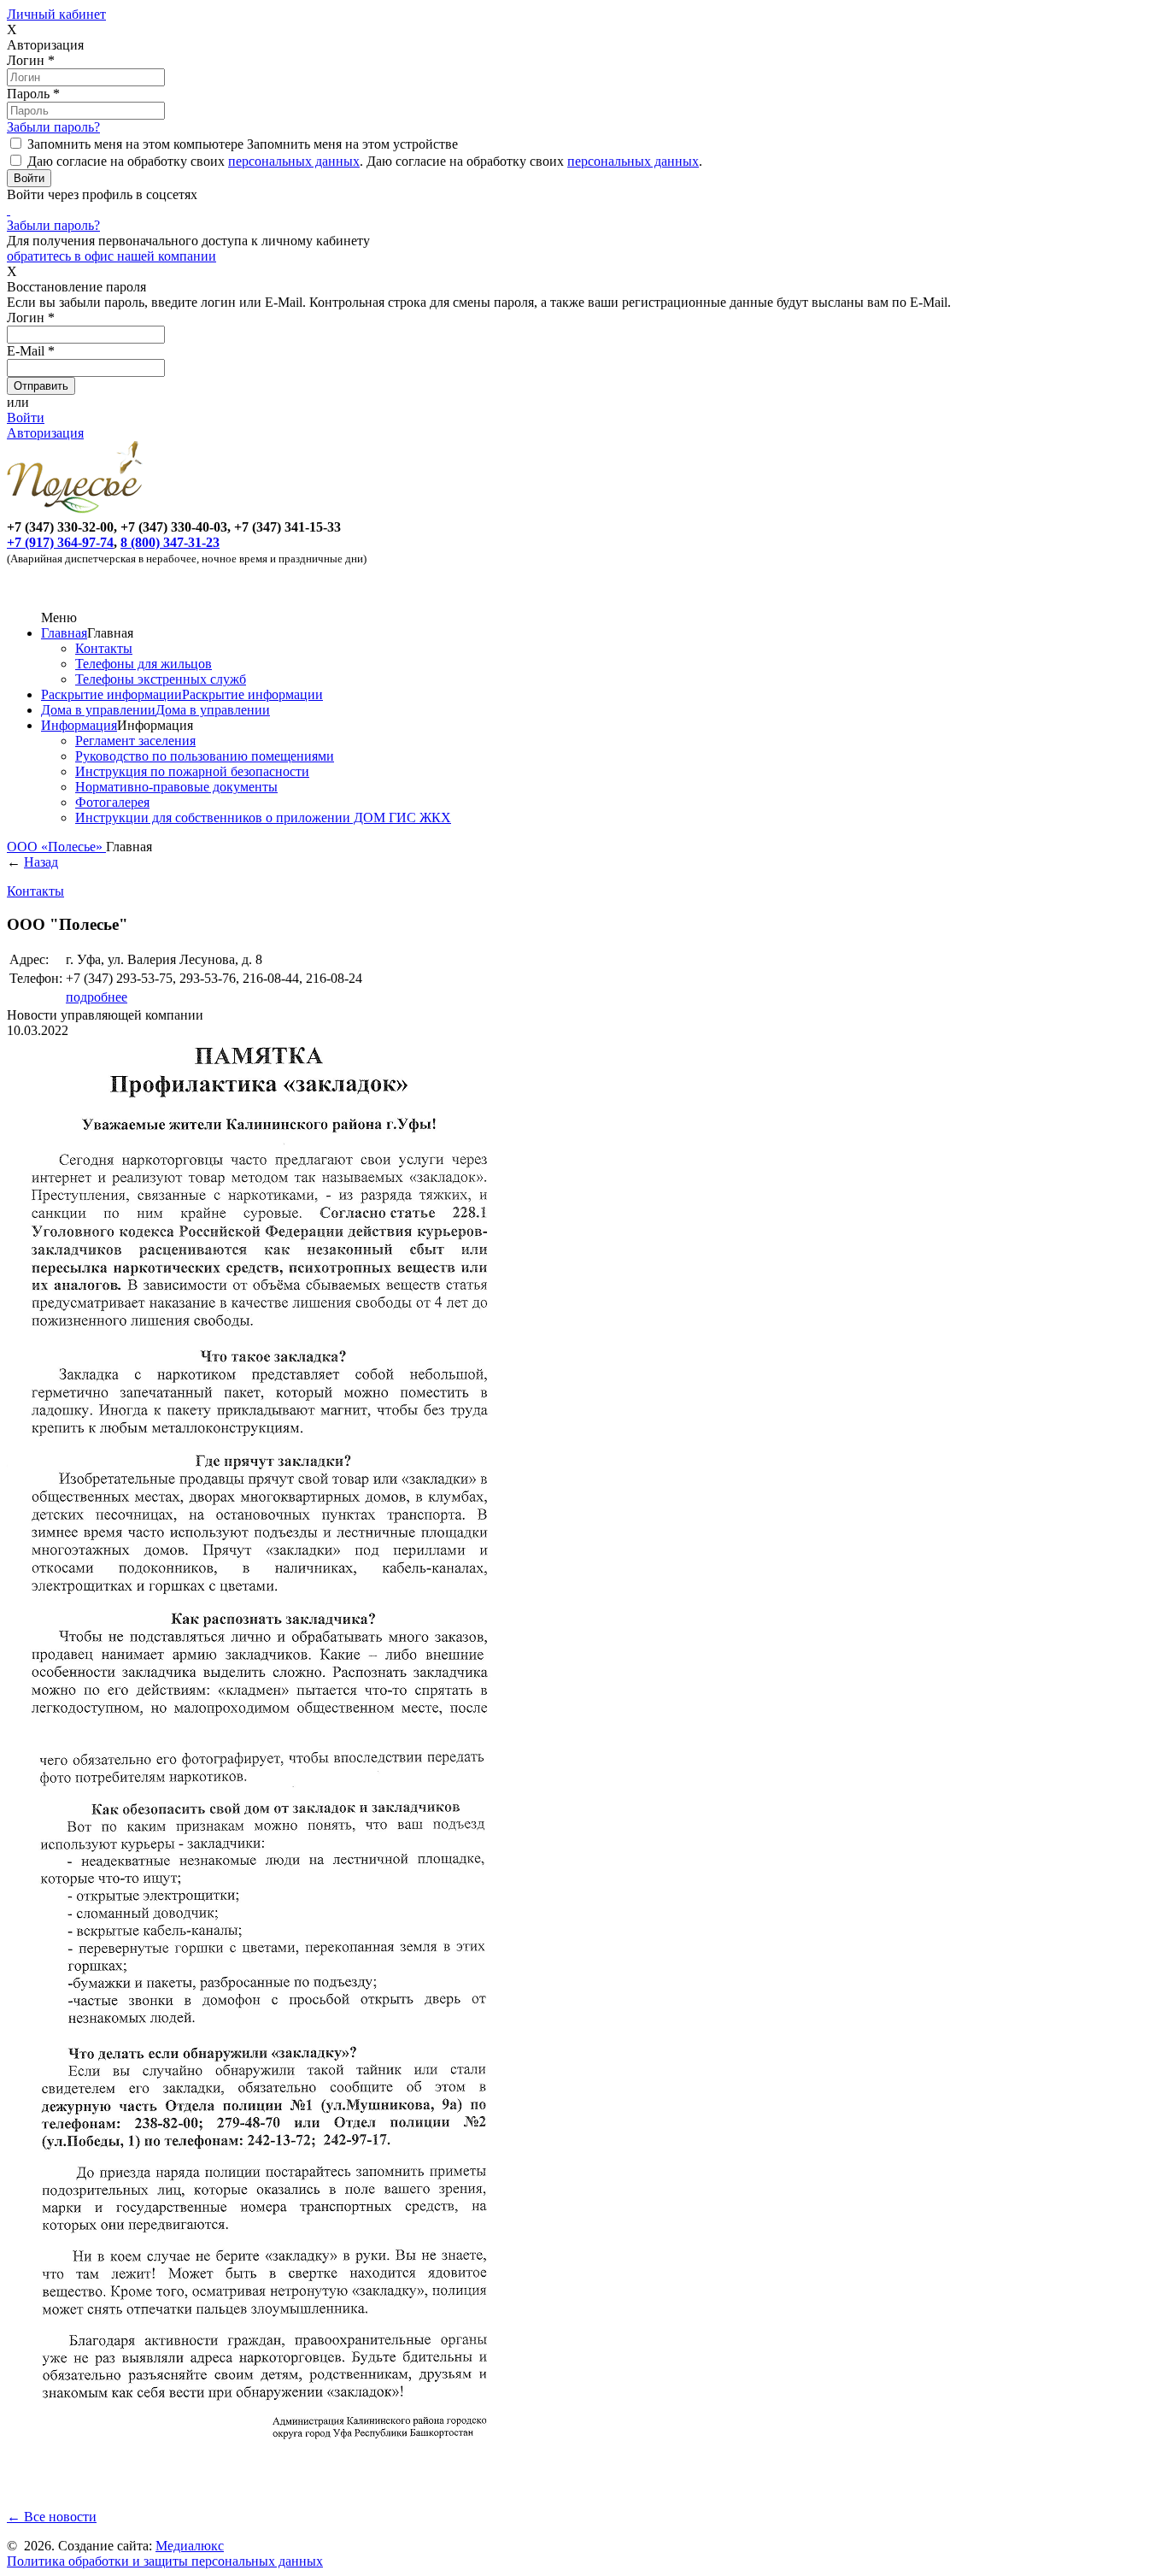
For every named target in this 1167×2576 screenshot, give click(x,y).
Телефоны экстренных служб (161, 679)
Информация (79, 725)
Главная (64, 633)
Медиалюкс (190, 2546)
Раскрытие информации (111, 694)
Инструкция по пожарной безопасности (192, 771)
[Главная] (78, 512)
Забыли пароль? (53, 127)
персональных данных (294, 161)
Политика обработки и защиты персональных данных (165, 2561)
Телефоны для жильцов (144, 664)
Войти (26, 418)
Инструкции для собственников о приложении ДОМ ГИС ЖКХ (263, 817)
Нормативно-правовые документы (176, 787)
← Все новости (52, 2517)
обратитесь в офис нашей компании (111, 256)
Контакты (104, 648)
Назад (41, 862)
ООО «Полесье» (56, 847)
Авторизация (45, 433)
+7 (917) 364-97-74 (60, 542)
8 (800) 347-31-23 (170, 542)
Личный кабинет (56, 14)
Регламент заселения (135, 741)
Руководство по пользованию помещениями (205, 756)
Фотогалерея (112, 802)
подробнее (97, 997)
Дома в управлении (98, 710)
